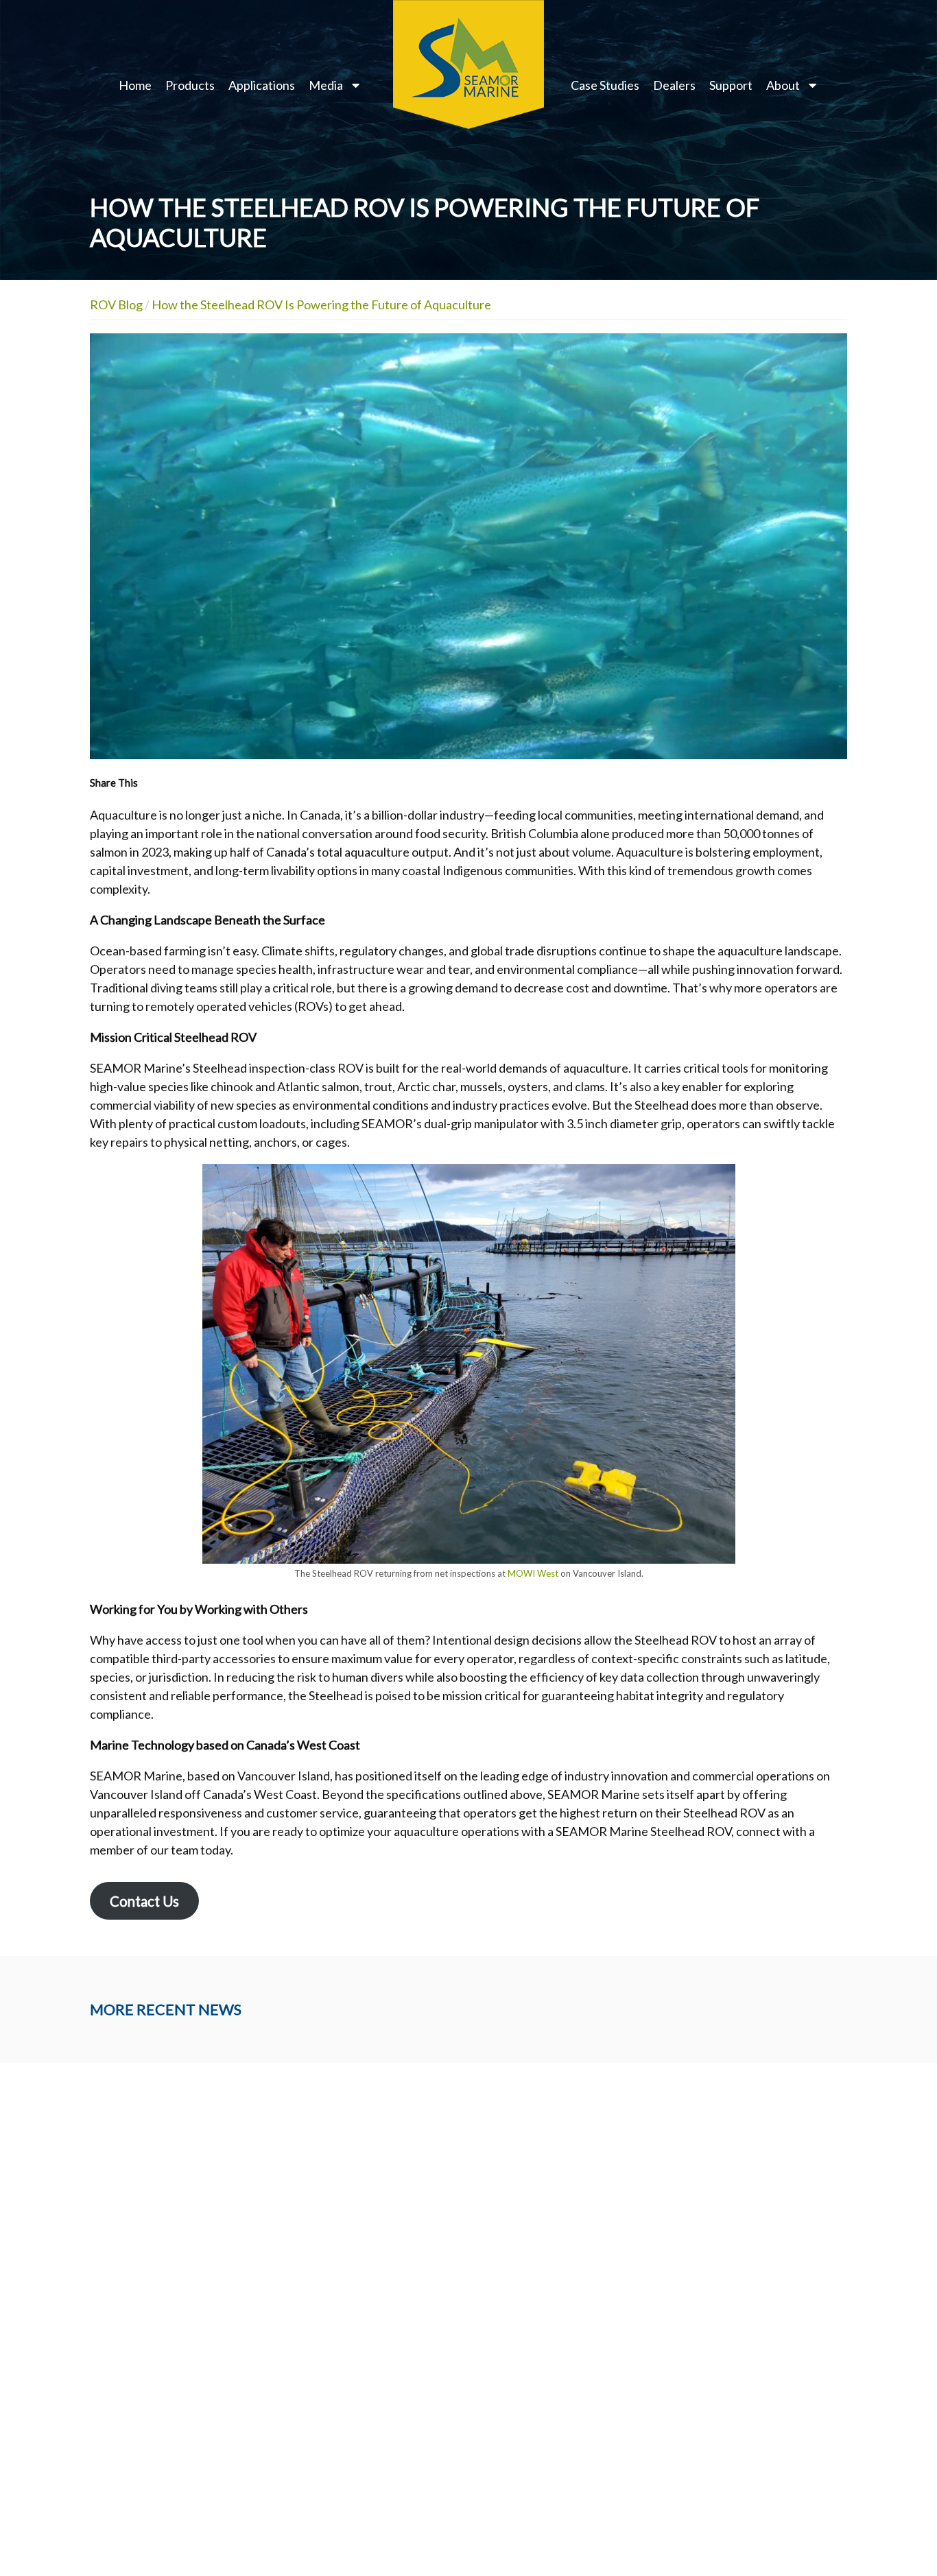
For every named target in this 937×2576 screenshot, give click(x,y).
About (783, 85)
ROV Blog (116, 305)
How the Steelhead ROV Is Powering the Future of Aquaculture (321, 305)
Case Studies (605, 85)
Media (326, 85)
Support (731, 85)
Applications (262, 85)
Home (135, 85)
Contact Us (144, 1901)
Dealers (674, 85)
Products (190, 85)
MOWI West (533, 1573)
